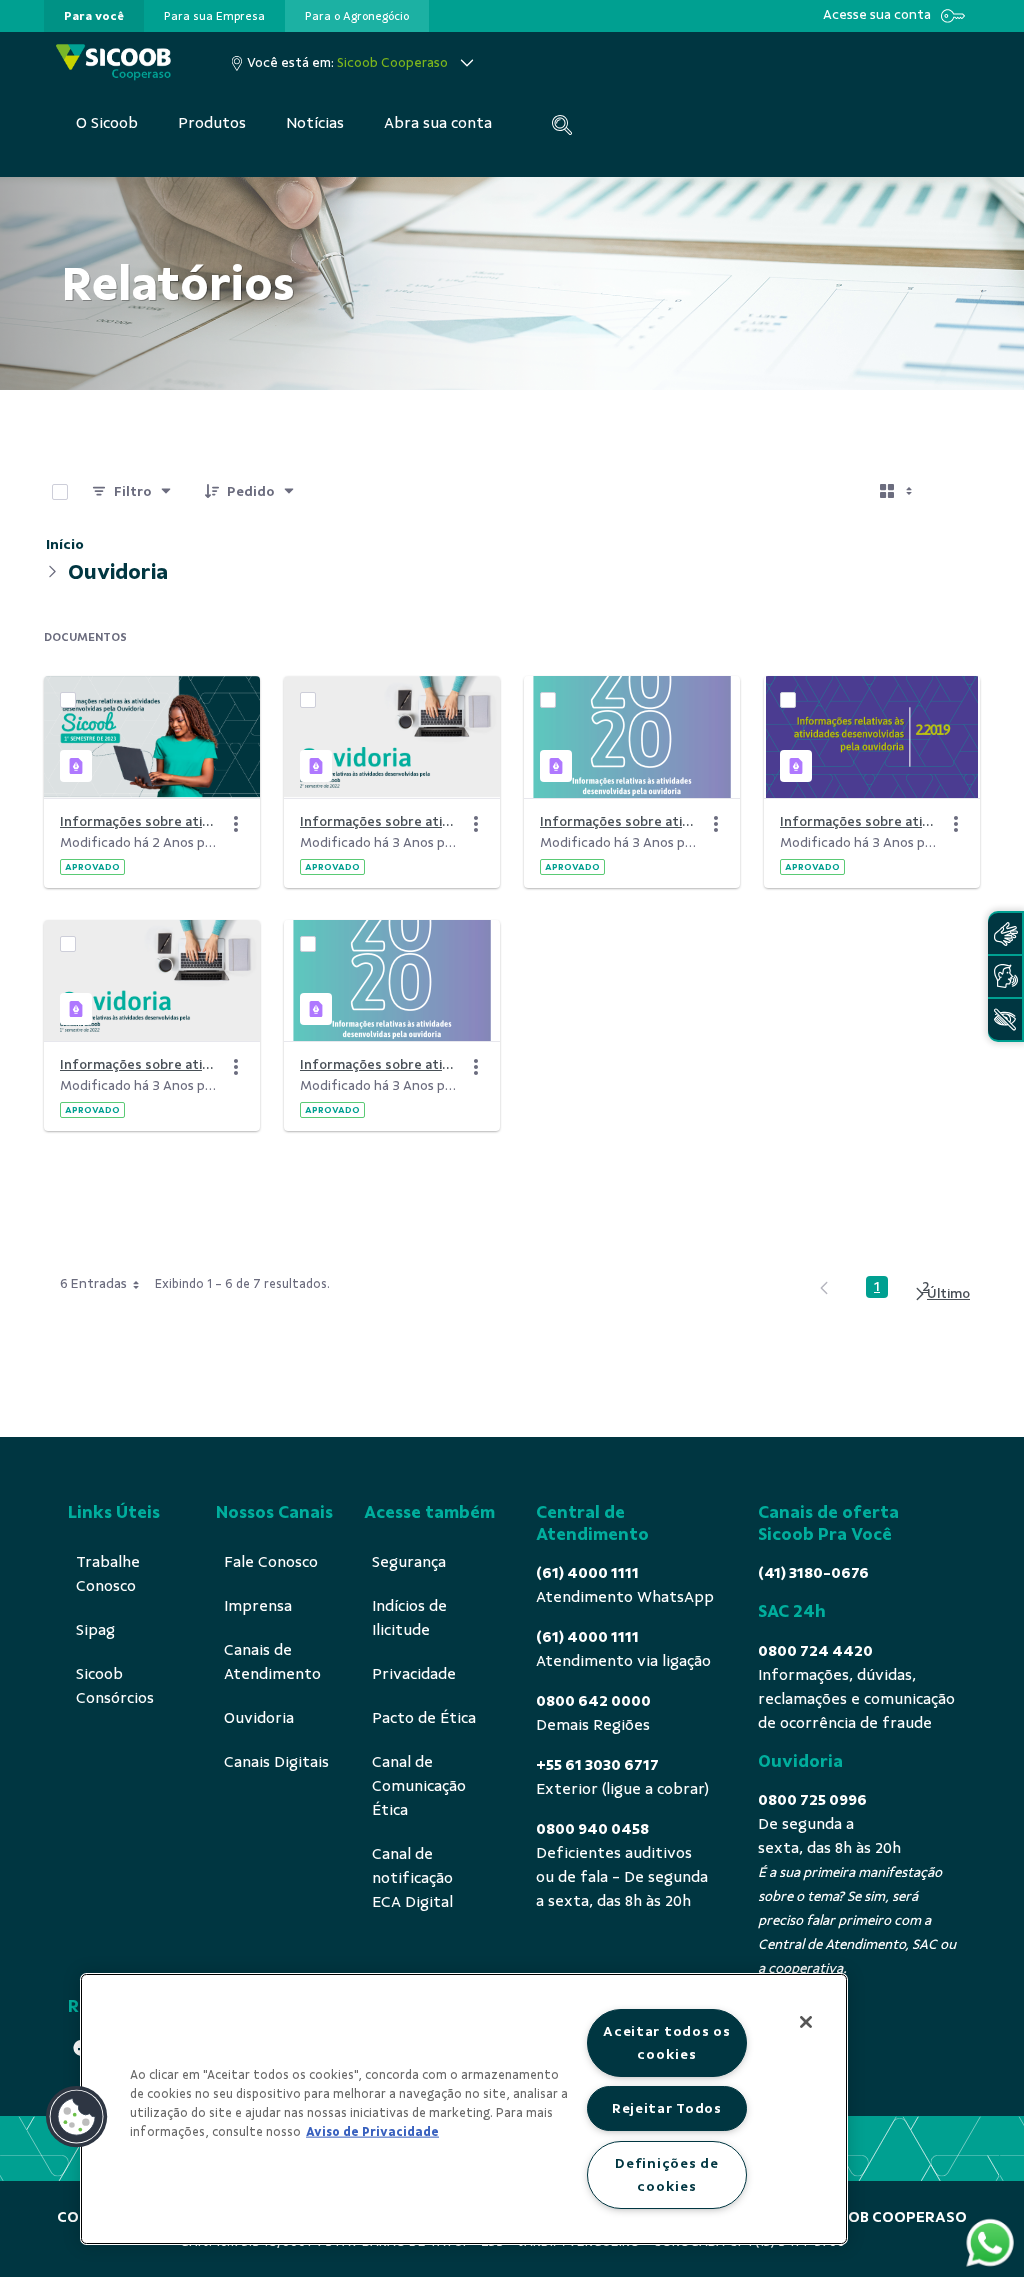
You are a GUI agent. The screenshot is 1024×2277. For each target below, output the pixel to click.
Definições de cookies (666, 2174)
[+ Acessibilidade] (1005, 1019)
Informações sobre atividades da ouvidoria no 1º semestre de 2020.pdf (380, 1064)
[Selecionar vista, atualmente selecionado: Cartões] (898, 492)
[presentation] (94, 16)
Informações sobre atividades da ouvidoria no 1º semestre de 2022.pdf (140, 1064)
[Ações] (236, 824)
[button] (77, 2117)
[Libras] (1005, 933)
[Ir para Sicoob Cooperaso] (113, 62)
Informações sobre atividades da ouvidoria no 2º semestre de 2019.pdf (860, 821)
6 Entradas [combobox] (93, 1283)
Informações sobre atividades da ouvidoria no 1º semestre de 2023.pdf (140, 821)
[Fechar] (806, 2022)
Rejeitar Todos (667, 2108)
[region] (464, 2109)
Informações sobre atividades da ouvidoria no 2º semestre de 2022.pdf (380, 821)
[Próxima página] (941, 1294)
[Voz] (1005, 976)
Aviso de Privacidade (372, 2132)
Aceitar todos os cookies (667, 2042)
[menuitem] (94, 16)
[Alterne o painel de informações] (956, 492)
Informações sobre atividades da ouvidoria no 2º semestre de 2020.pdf (620, 821)
